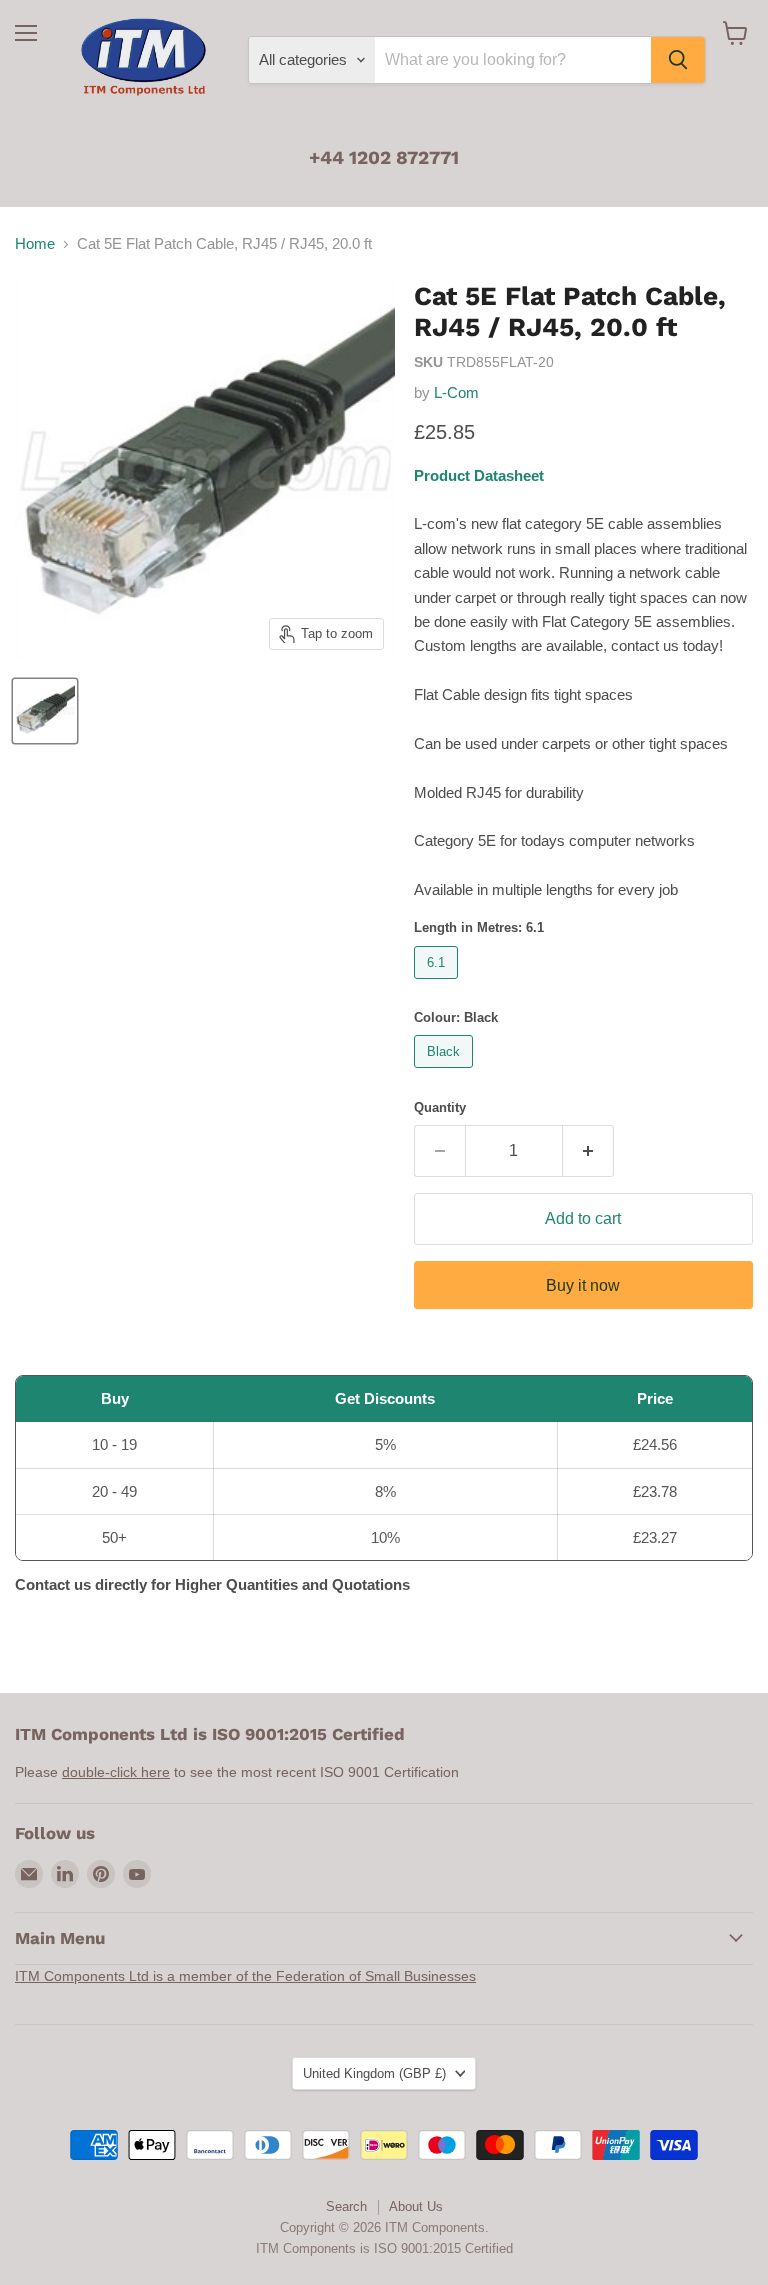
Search (346, 2206)
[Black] (446, 1072)
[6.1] (438, 983)
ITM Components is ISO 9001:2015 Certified (384, 2248)
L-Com (456, 392)
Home (35, 243)
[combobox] (513, 60)
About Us (416, 2206)
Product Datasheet (479, 475)
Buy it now (583, 1285)
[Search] (678, 60)
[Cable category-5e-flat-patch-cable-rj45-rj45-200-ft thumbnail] (45, 711)
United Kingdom (374, 2073)
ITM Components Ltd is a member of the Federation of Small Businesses (245, 1976)
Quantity (440, 1107)
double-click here (116, 1772)
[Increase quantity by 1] (588, 1151)
